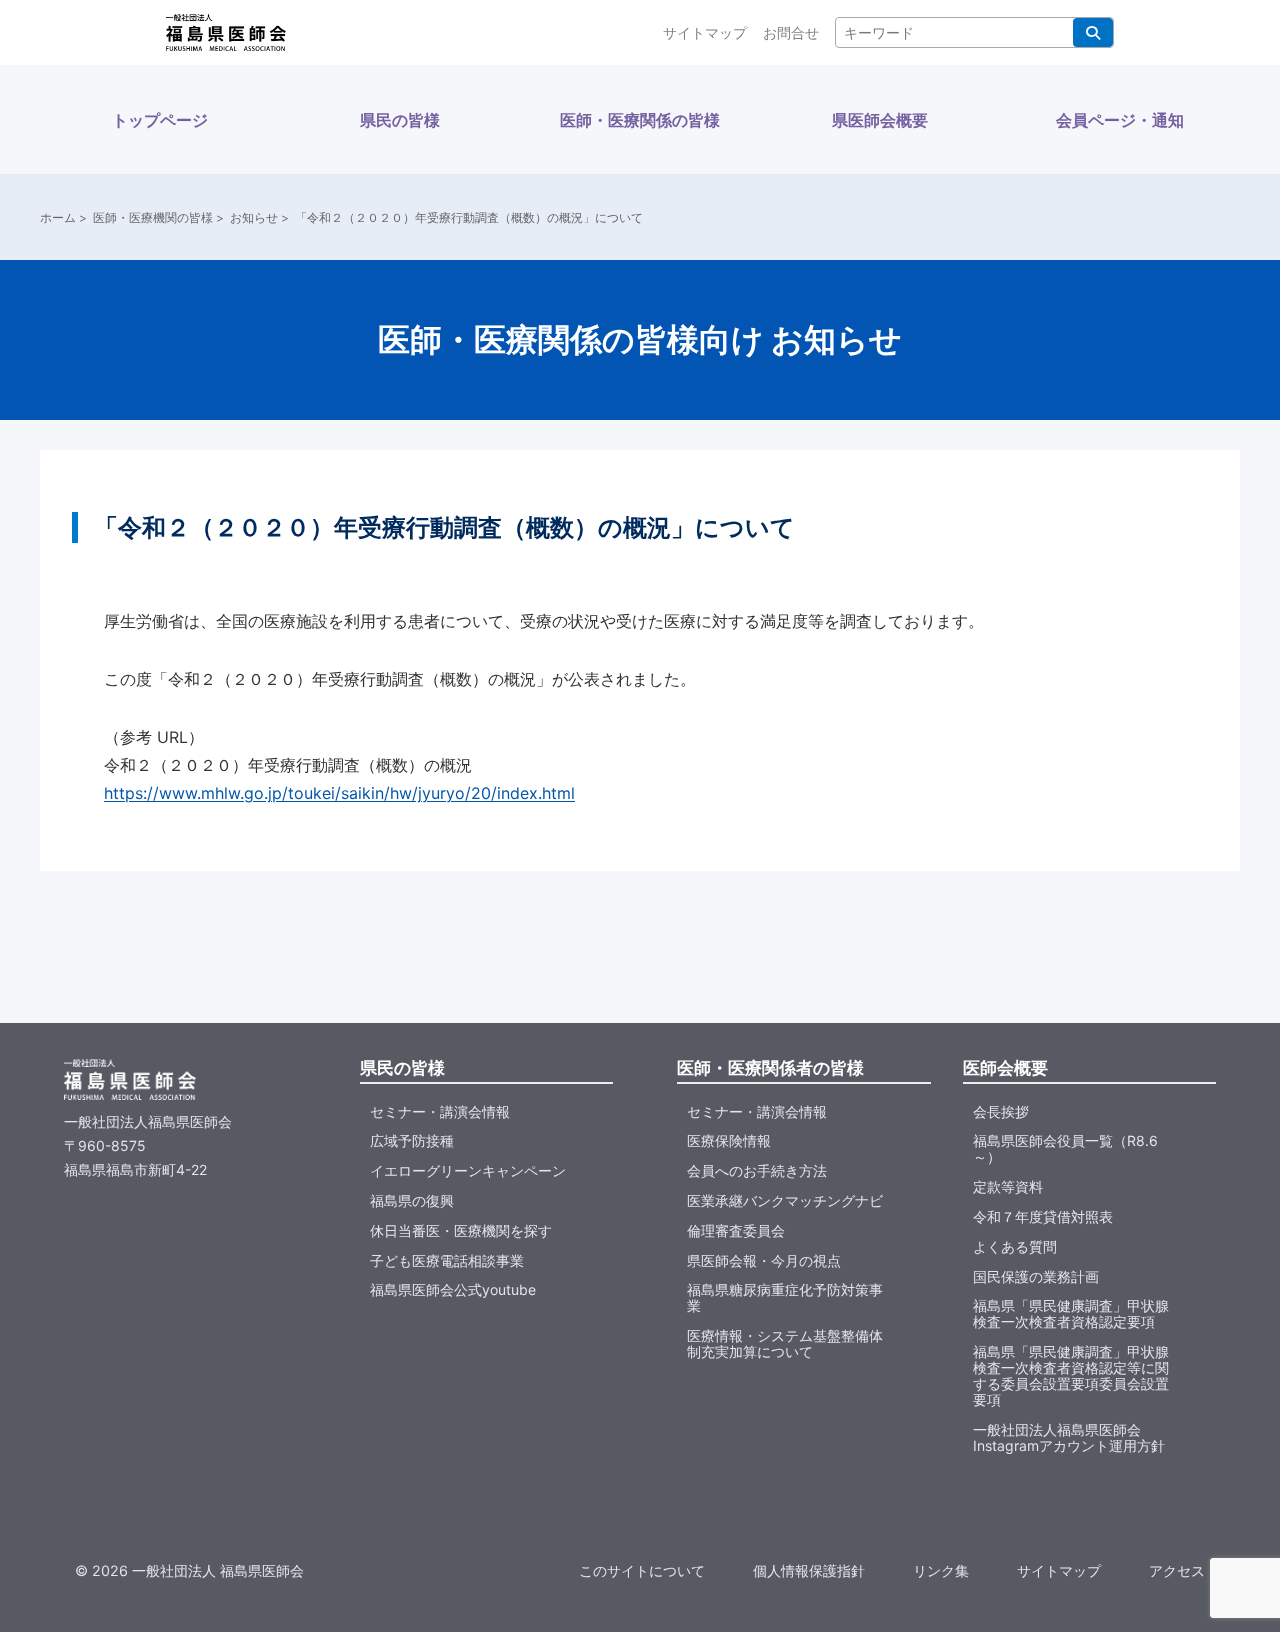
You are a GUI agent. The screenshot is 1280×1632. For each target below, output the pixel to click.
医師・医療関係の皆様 (640, 120)
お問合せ (791, 32)
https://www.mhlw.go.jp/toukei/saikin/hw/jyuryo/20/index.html (339, 793)
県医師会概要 (880, 120)
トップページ (160, 120)
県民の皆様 (400, 120)
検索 (1093, 32)
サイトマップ (705, 32)
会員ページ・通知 (1120, 120)
